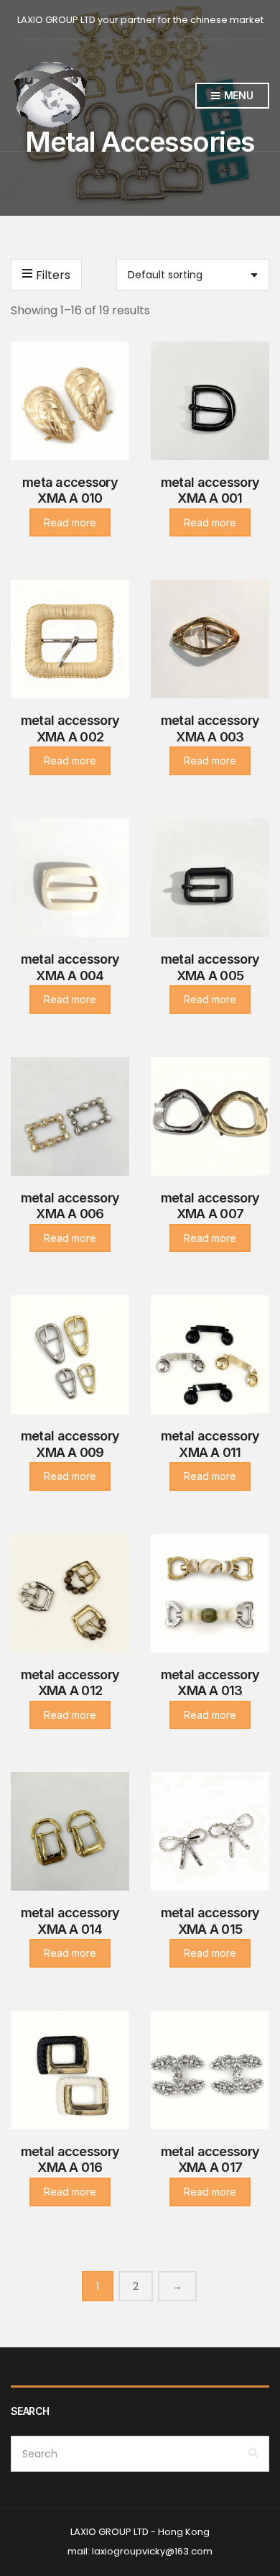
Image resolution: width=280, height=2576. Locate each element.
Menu (237, 95)
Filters (53, 275)
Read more (70, 522)
